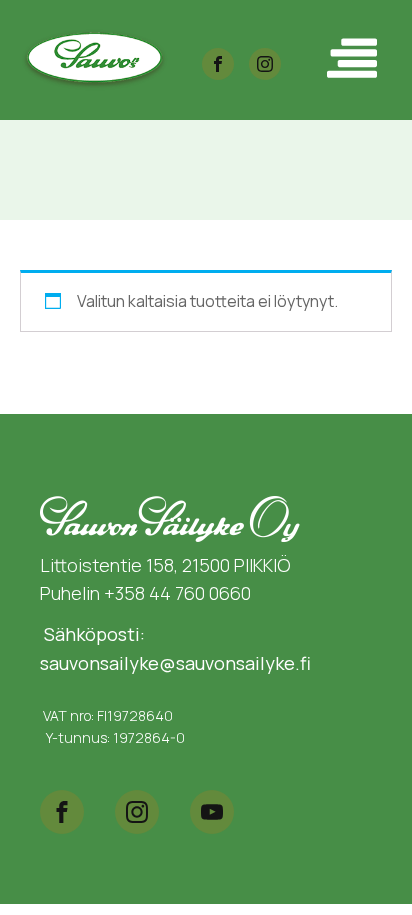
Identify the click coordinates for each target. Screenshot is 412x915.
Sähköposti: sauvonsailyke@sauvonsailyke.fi (175, 648)
